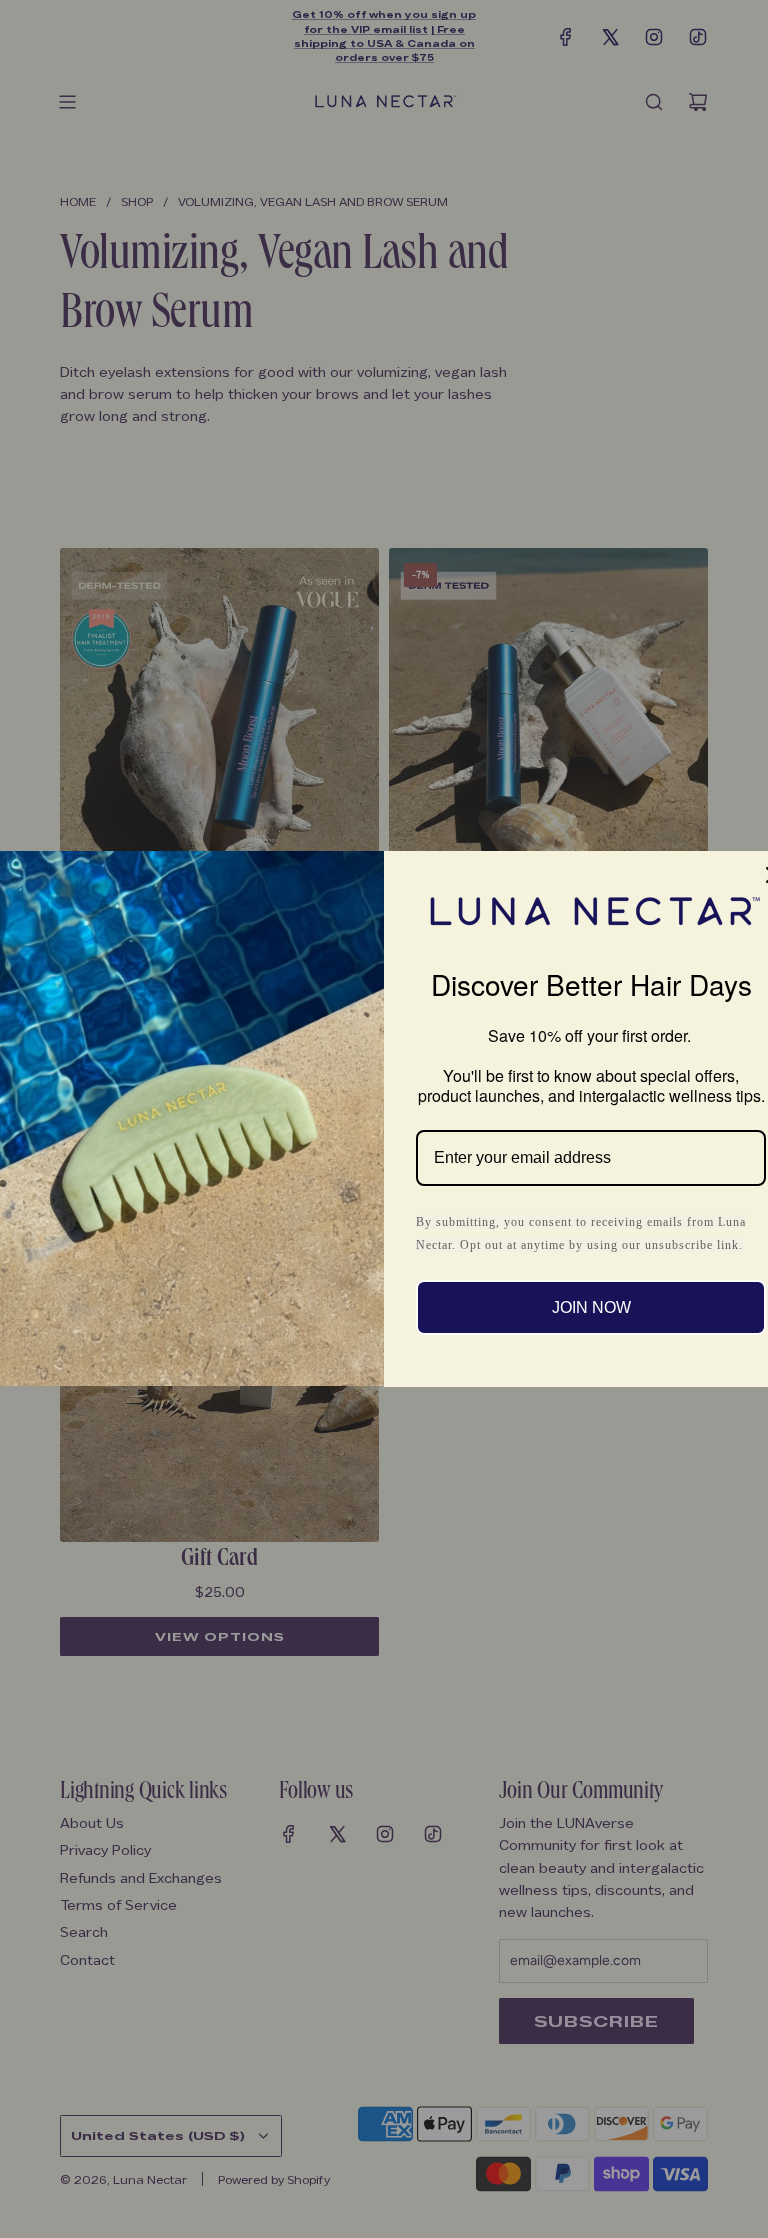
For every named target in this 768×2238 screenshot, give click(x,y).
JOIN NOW (591, 1307)
